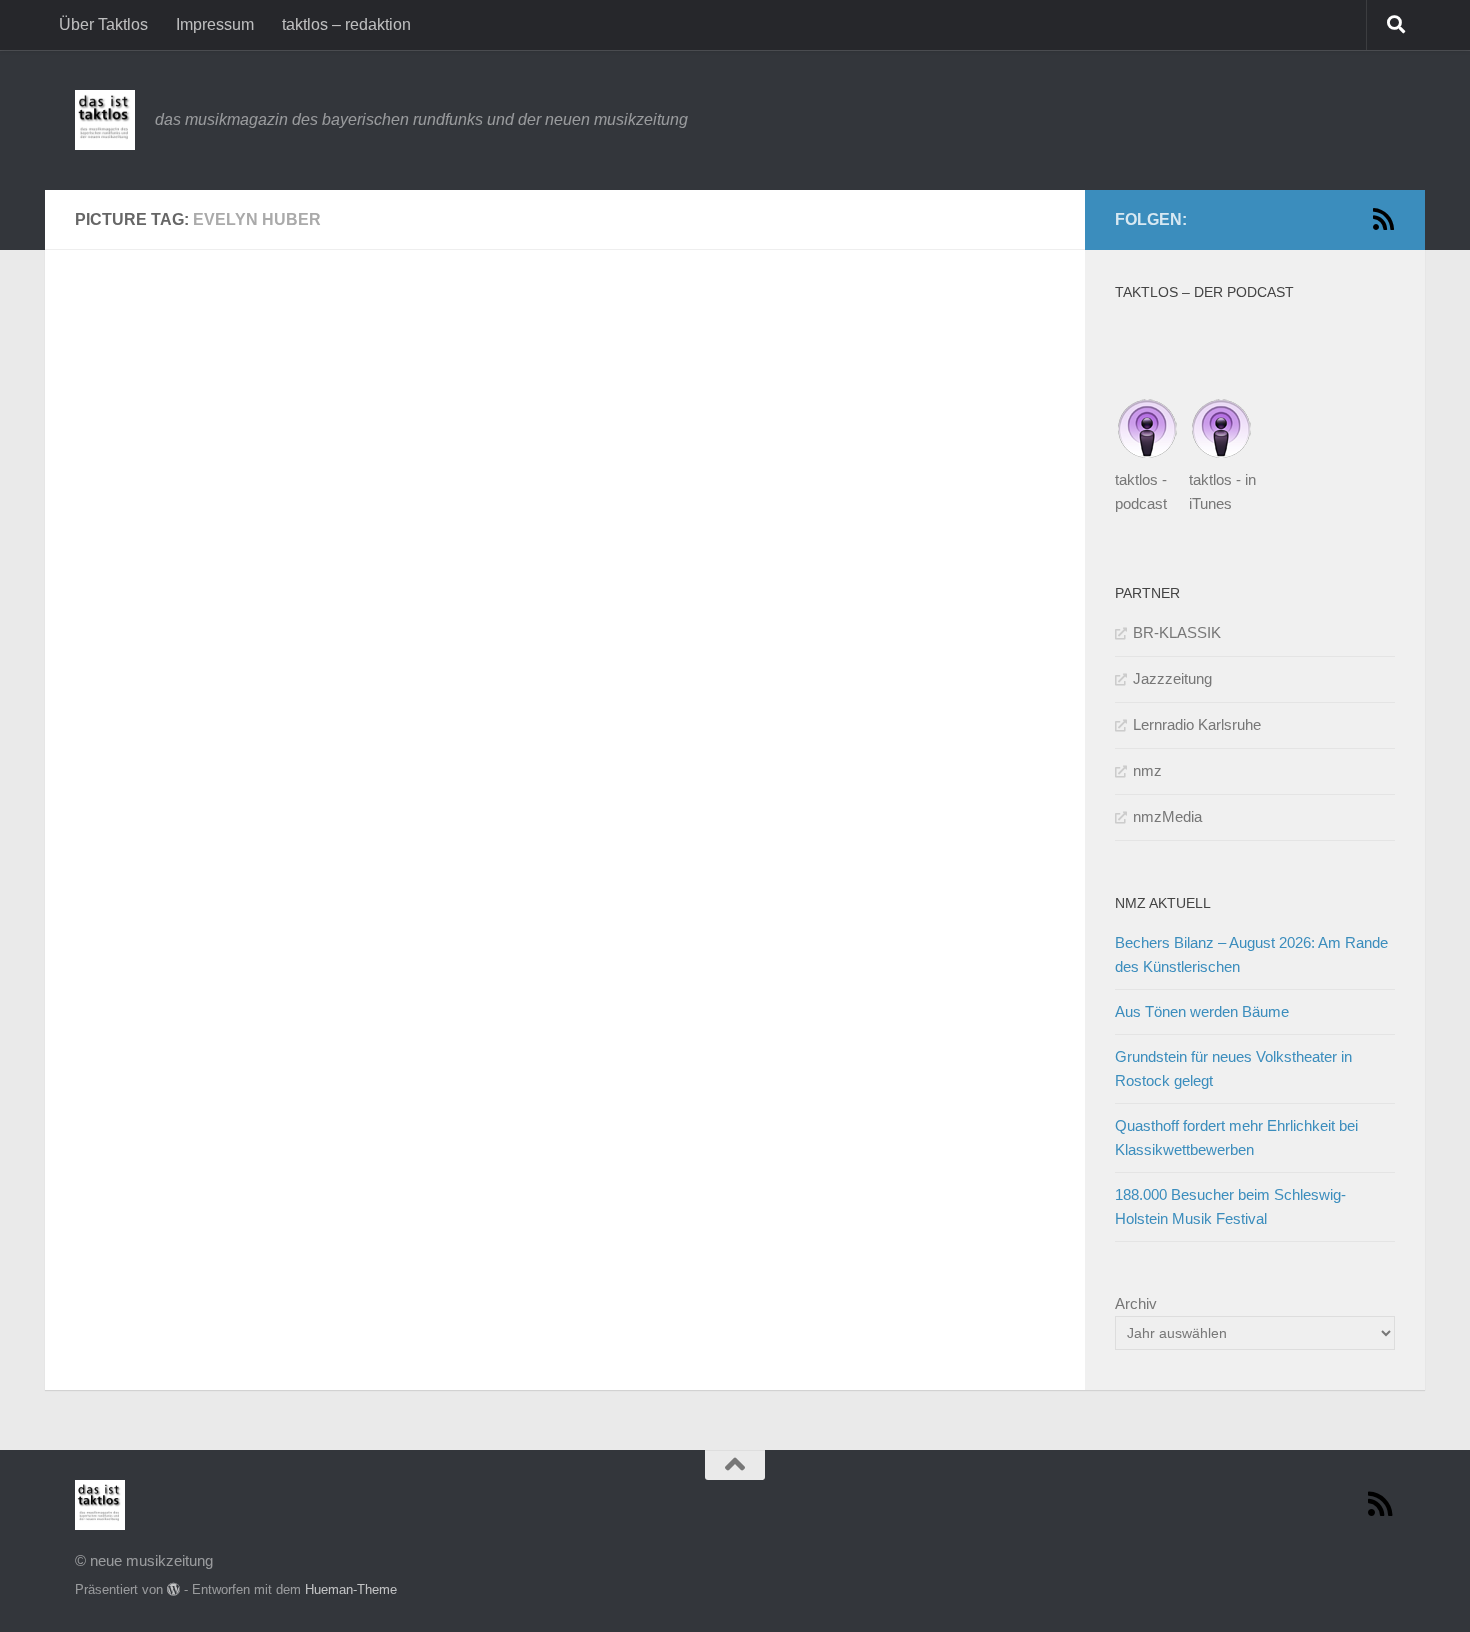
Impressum (215, 24)
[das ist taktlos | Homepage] (105, 120)
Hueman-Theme (351, 1589)
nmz (1147, 770)
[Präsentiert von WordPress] (173, 1589)
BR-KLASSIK (1177, 632)
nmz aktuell (1163, 903)
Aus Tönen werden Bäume (1202, 1011)
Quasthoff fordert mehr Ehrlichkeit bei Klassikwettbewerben (1236, 1137)
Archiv (1136, 1303)
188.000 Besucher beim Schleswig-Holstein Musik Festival (1230, 1206)
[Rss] (1383, 219)
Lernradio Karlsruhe (1197, 724)
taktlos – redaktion (346, 24)
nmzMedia (1167, 816)
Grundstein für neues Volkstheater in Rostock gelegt (1233, 1068)
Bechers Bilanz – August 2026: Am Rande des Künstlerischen (1251, 954)
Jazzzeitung (1172, 678)
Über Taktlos (103, 24)
